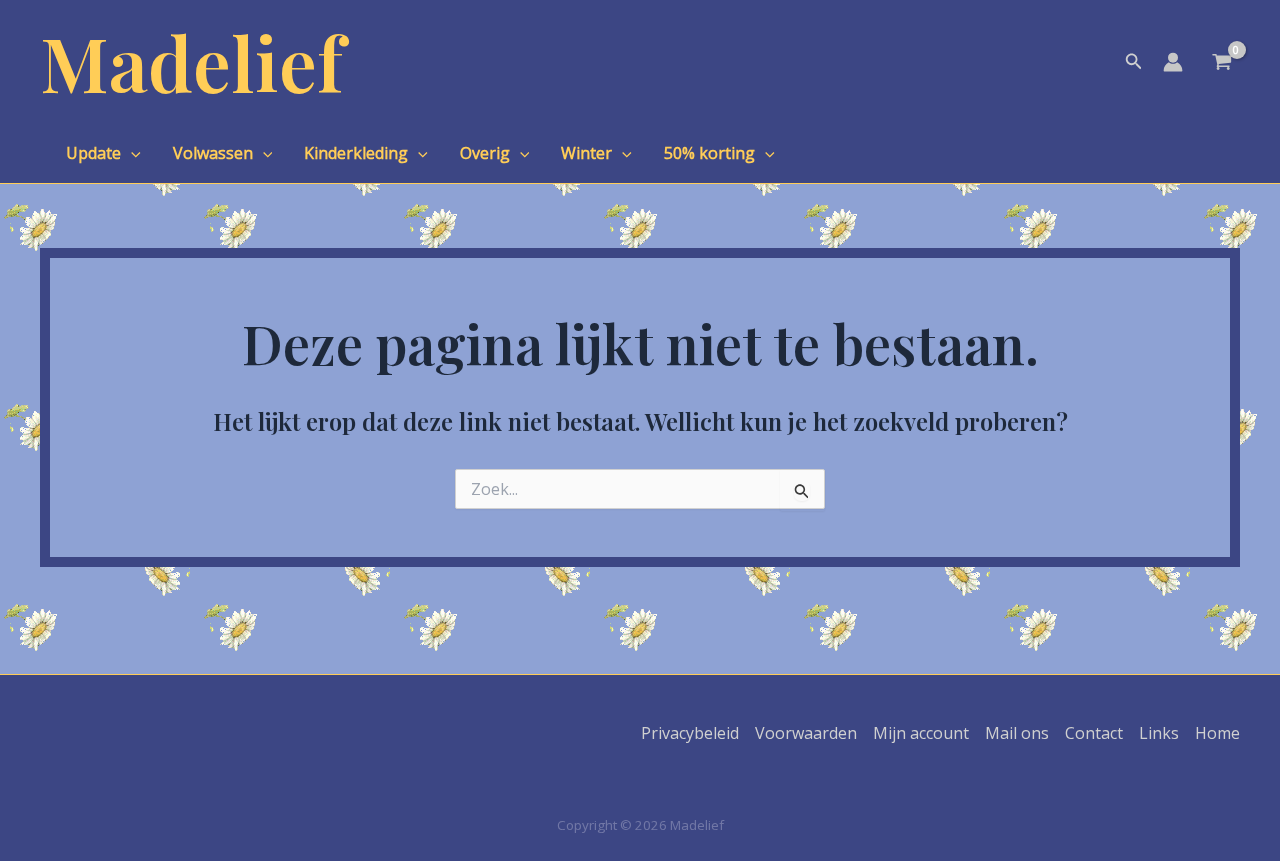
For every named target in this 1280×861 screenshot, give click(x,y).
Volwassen (213, 153)
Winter (586, 153)
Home (1217, 733)
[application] (131, 153)
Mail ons (1017, 733)
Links (1159, 733)
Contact (1094, 733)
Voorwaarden (806, 733)
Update (93, 153)
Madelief (192, 61)
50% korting (709, 153)
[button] (1134, 62)
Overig (485, 153)
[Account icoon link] (1173, 62)
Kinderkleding (356, 153)
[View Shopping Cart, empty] (1221, 64)
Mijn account (921, 733)
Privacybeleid (690, 733)
